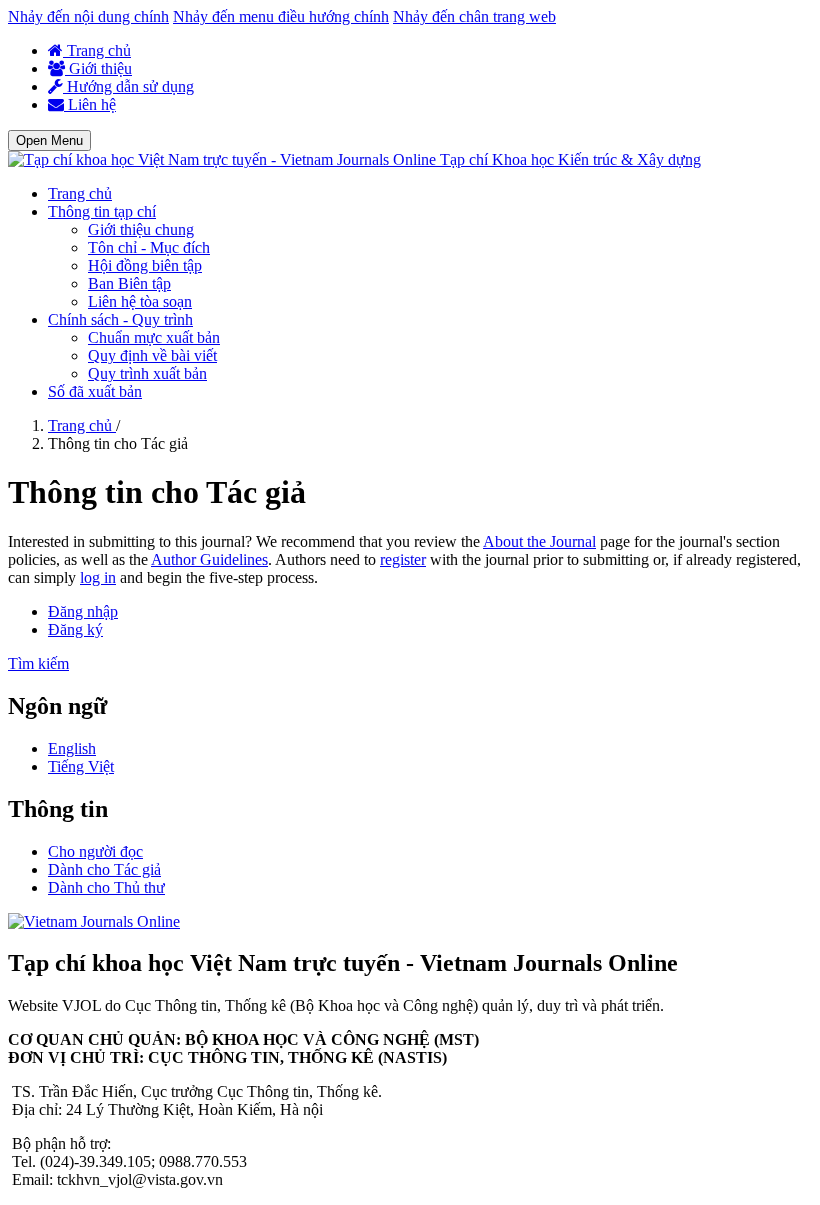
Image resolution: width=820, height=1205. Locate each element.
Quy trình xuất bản (147, 373)
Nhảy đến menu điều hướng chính (281, 16)
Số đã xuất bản (95, 391)
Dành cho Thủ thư (106, 887)
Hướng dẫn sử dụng (128, 86)
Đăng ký (75, 629)
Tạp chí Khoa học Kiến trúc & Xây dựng (570, 159)
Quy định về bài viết (152, 355)
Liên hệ (90, 104)
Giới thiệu (98, 68)
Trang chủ (97, 50)
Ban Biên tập (129, 283)
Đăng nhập (83, 611)
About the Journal (539, 541)
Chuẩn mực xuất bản (154, 337)
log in (98, 577)
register (403, 559)
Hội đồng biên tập (145, 265)
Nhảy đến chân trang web (474, 16)
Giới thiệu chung (141, 229)
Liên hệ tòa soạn (140, 301)
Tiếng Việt (81, 766)
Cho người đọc (95, 851)
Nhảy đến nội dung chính (88, 16)
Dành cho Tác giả (104, 869)
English (72, 748)
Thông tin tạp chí (102, 211)
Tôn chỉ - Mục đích (149, 247)
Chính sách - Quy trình (120, 319)
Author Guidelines (209, 559)
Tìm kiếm (38, 663)
